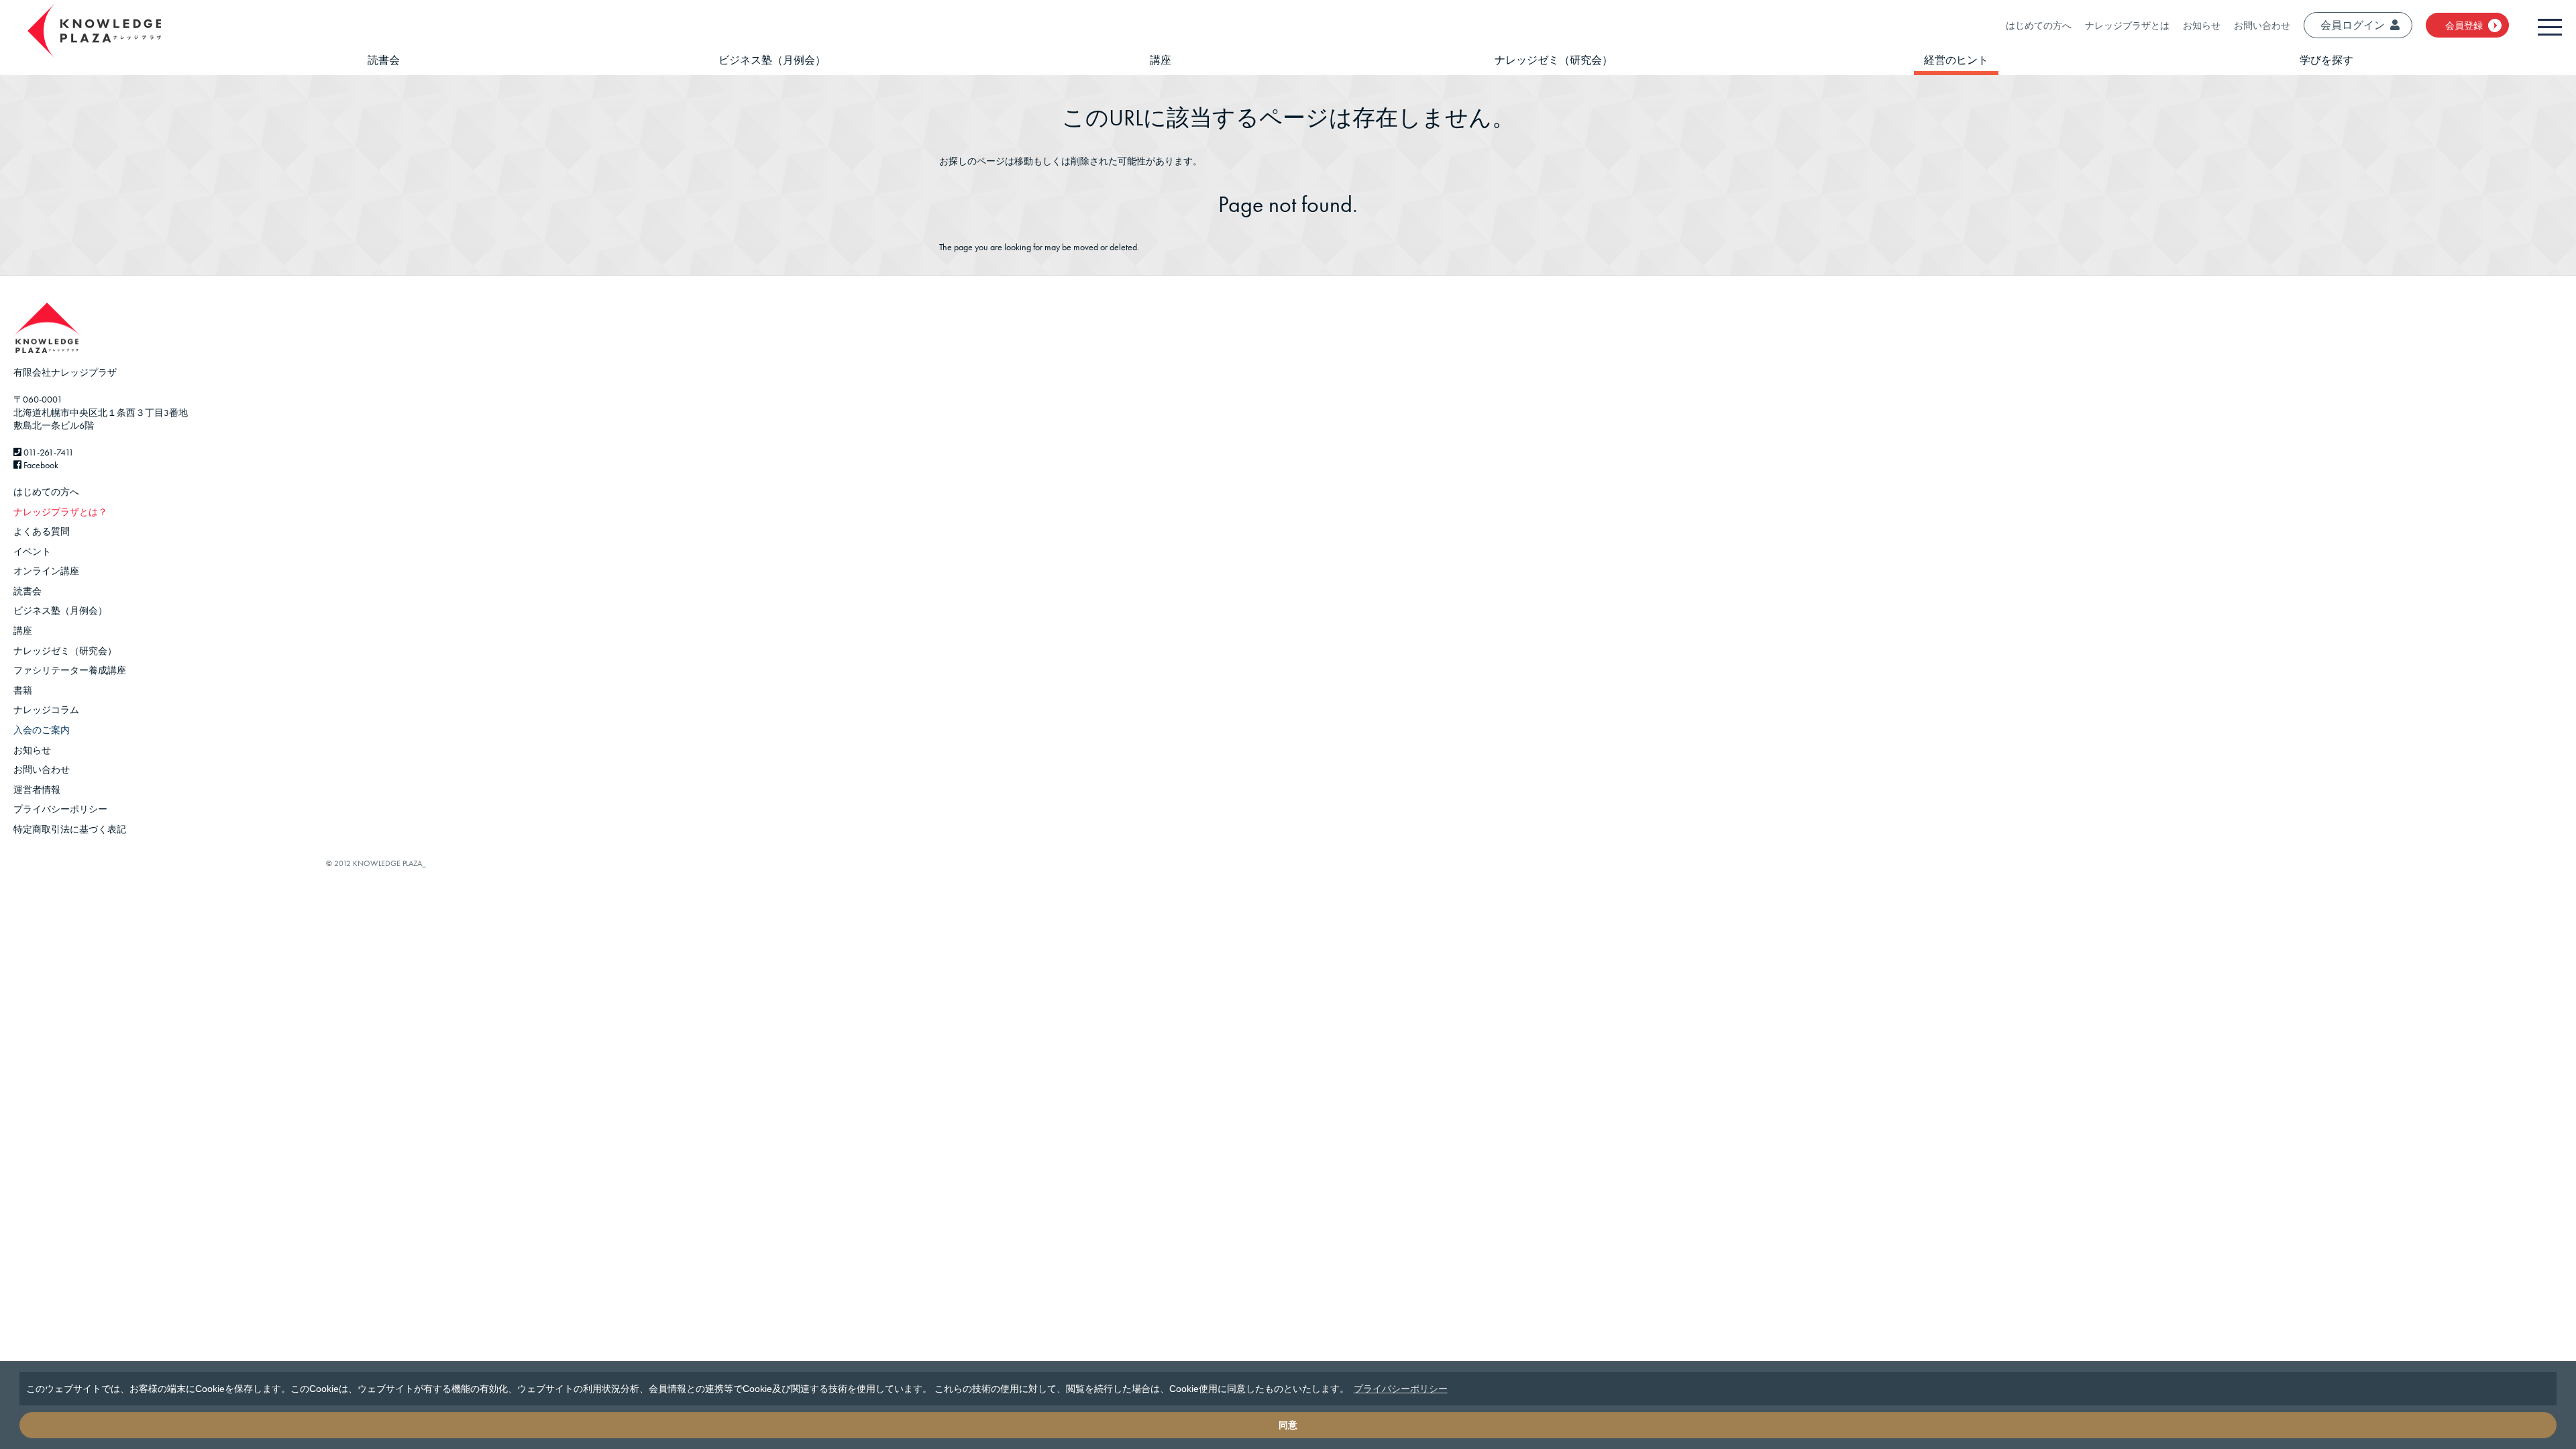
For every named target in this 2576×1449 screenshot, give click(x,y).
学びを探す (2326, 60)
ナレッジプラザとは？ (60, 512)
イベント (32, 551)
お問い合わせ (2262, 25)
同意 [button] (1288, 1425)
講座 (1161, 60)
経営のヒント (1956, 60)
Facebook (40, 465)
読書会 (384, 60)
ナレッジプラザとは (2127, 25)
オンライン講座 (46, 571)
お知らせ (2202, 25)
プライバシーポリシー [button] (1401, 1389)
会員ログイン (2353, 25)
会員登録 (2464, 25)
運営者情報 (37, 790)
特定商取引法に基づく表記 (70, 829)
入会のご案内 (42, 730)
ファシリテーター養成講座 (70, 670)
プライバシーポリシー (60, 809)
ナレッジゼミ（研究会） (1554, 60)
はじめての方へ (2039, 25)
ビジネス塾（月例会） (772, 60)
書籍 (23, 690)
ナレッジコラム (46, 710)
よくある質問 (42, 531)
